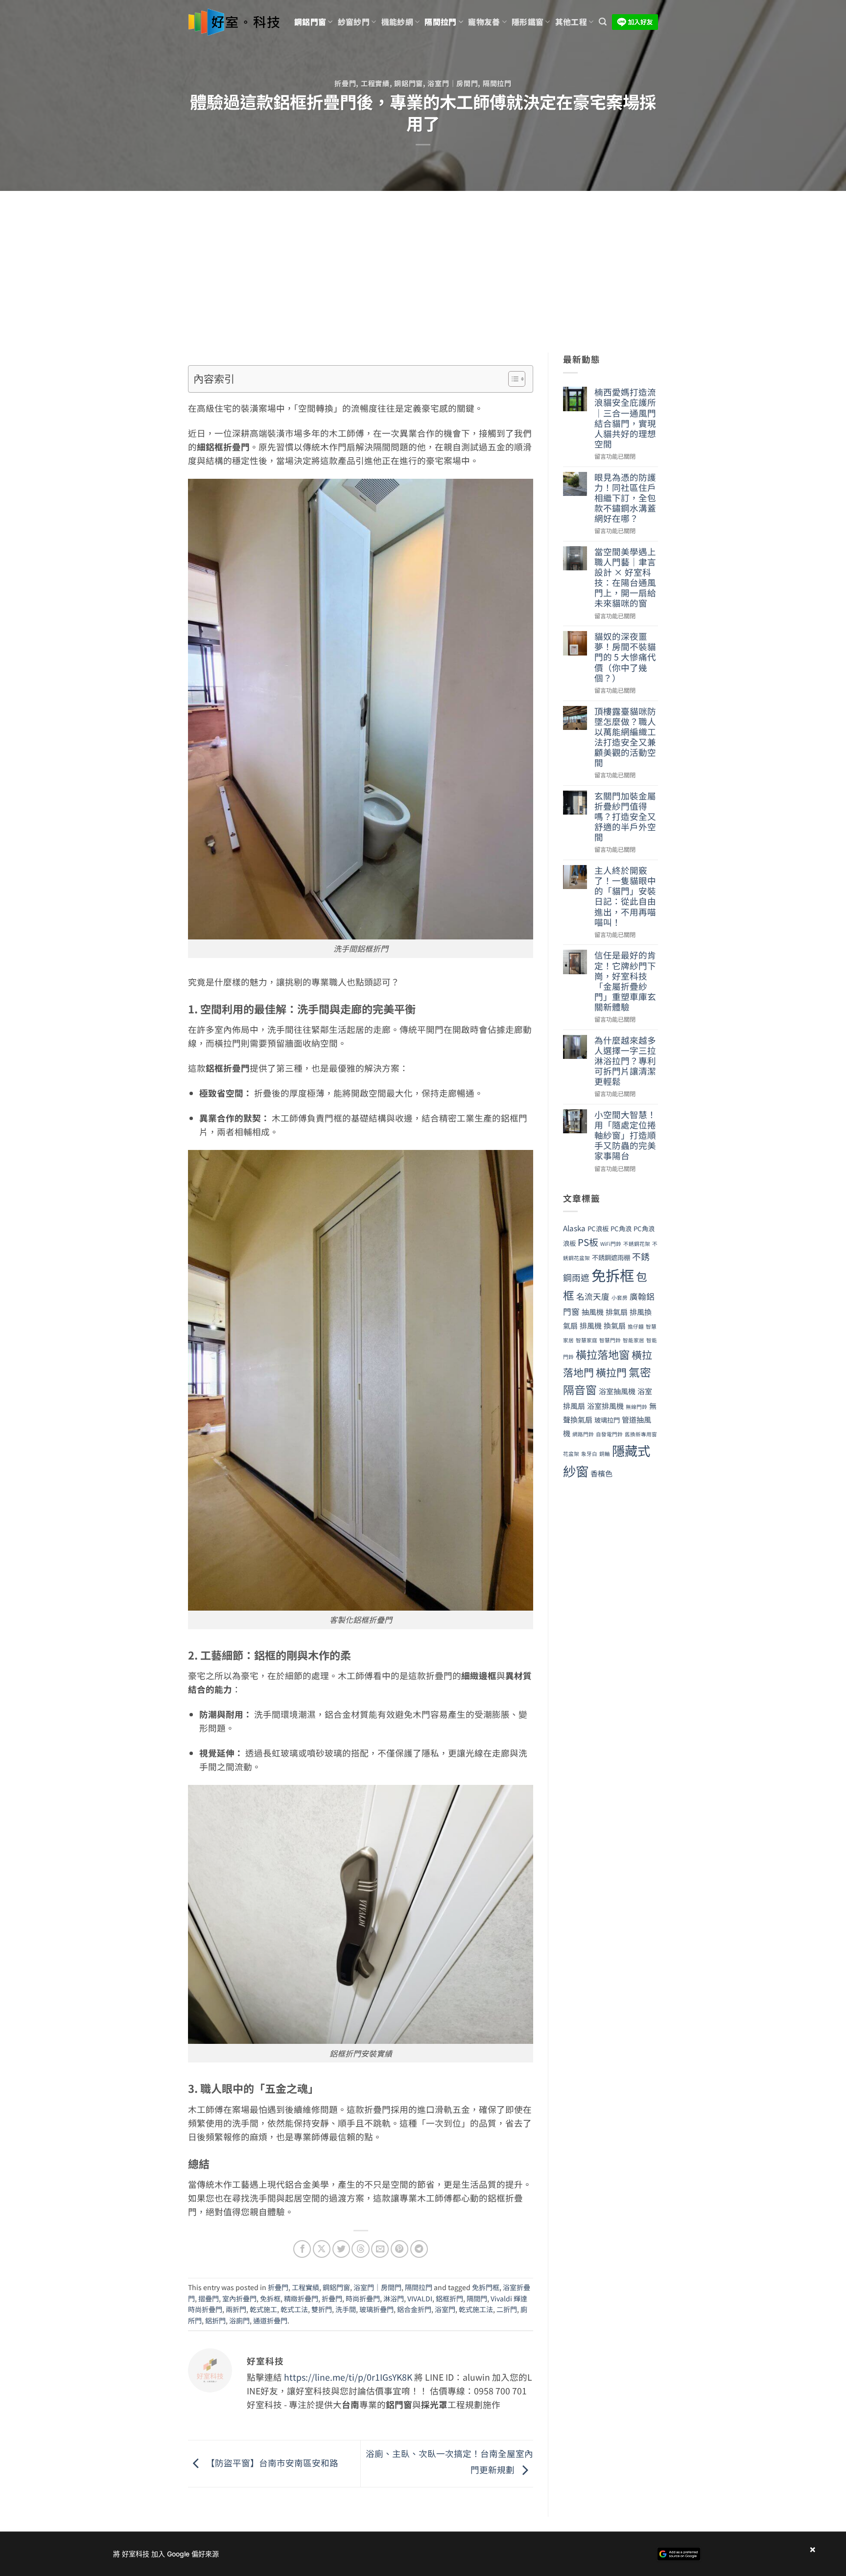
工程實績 (375, 83)
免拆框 (270, 2298)
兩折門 (236, 2309)
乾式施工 (263, 2309)
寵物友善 (484, 22)
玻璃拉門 (607, 1420)
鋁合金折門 (414, 2309)
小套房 (620, 1298)
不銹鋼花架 (637, 1244)
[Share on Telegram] (419, 2249)
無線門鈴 (636, 1407)
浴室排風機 (605, 1405)
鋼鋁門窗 (310, 22)
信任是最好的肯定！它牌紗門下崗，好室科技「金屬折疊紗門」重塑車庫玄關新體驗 (625, 981)
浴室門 (445, 2309)
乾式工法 (294, 2309)
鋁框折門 (449, 2298)
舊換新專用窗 (641, 1434)
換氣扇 (615, 1325)
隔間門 (477, 2298)
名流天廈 (593, 1296)
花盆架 (571, 1454)
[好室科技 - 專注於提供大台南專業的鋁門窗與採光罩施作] (234, 22)
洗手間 (346, 2309)
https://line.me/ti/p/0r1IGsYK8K (348, 2377)
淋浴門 (394, 2298)
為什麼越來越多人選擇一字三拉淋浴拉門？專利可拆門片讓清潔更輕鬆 (625, 1061)
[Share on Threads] (360, 2249)
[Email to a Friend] (380, 2249)
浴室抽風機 (617, 1391)
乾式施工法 (476, 2309)
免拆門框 (486, 2287)
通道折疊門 (270, 2320)
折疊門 (345, 83)
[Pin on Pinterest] (399, 2249)
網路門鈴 (583, 1434)
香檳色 (601, 1473)
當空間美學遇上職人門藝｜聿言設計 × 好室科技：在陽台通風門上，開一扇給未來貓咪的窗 (625, 577)
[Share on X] (322, 2249)
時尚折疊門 (363, 2298)
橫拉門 (611, 1372)
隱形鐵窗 (528, 22)
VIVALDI (420, 2298)
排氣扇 (617, 1311)
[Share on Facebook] (302, 2249)
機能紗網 (397, 22)
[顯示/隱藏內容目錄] (512, 379)
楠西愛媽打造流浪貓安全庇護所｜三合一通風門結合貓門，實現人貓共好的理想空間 (625, 418)
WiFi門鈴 (611, 1244)
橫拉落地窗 (603, 1354)
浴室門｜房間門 (453, 83)
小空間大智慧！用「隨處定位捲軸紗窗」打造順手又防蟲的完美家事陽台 (625, 1135)
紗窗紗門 (354, 22)
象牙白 (589, 1454)
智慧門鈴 (610, 1340)
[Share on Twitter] (341, 2249)
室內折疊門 (239, 2298)
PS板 (588, 1242)
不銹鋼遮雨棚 (611, 1257)
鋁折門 (215, 2320)
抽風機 (593, 1311)
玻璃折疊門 (376, 2309)
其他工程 (571, 22)
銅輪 (605, 1454)
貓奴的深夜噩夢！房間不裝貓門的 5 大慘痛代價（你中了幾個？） (625, 657)
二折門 (507, 2309)
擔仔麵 (636, 1326)
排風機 (591, 1325)
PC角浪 (621, 1229)
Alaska (574, 1228)
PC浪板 (598, 1229)
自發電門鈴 (609, 1434)
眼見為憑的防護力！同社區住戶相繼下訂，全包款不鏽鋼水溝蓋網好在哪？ (625, 498)
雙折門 (322, 2309)
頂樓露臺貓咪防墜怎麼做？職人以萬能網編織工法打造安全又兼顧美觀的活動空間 (625, 737)
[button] (603, 22)
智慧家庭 (587, 1340)
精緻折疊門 (301, 2298)
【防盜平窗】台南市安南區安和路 (271, 2462)
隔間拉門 (440, 22)
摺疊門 (209, 2298)
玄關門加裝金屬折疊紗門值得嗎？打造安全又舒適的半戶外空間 (625, 817)
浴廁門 (239, 2320)
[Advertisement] (423, 264)
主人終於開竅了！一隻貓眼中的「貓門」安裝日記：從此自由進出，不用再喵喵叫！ (625, 896)
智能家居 (634, 1340)
